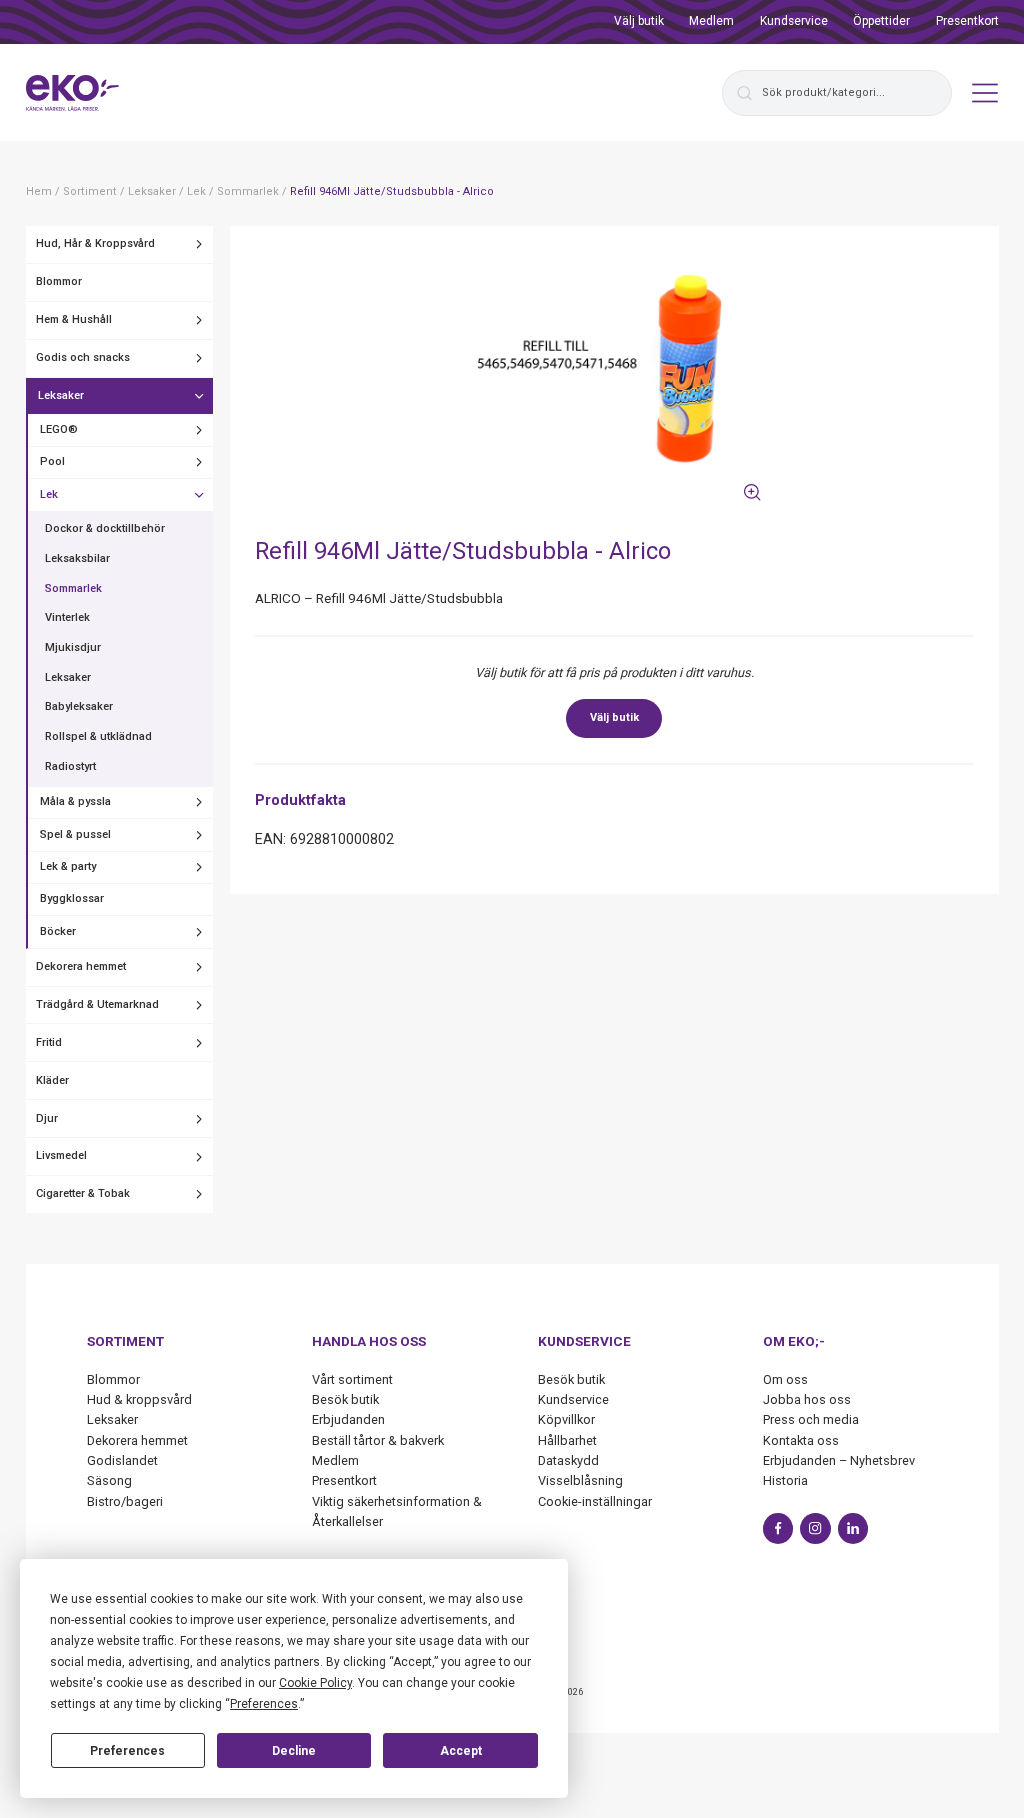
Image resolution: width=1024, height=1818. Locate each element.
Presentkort (967, 21)
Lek (49, 494)
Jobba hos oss (807, 1399)
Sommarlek (73, 588)
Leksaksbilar (77, 558)
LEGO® (59, 429)
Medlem (711, 21)
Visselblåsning (580, 1480)
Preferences (127, 1751)
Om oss (785, 1379)
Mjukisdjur (73, 647)
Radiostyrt (70, 766)
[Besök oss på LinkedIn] (853, 1528)
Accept (461, 1751)
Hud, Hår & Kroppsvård (95, 243)
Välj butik (639, 21)
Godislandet (122, 1460)
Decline (294, 1751)
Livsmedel (61, 1155)
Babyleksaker (79, 706)
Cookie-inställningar (595, 1501)
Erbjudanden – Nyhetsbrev (839, 1460)
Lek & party (68, 866)
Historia (785, 1480)
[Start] (73, 93)
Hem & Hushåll (74, 319)
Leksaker (61, 395)
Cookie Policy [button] (315, 1683)
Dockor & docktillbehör (105, 528)
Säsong (109, 1480)
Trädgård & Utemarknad (97, 1004)
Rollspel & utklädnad (98, 736)
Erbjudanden (348, 1419)
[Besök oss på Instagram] (815, 1528)
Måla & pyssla (75, 801)
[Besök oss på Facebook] (778, 1528)
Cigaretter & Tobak (83, 1193)
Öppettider (881, 21)
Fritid (49, 1042)
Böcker (58, 931)
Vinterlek (67, 617)
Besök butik (345, 1399)
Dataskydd (568, 1460)
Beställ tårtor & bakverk (378, 1440)
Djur (47, 1118)
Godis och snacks (83, 357)
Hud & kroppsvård (139, 1399)
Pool (52, 461)
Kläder (52, 1080)
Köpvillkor (566, 1419)
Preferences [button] (264, 1704)
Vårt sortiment (352, 1379)
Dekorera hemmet (81, 966)
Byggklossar (72, 898)
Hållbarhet (567, 1440)
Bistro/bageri (125, 1501)
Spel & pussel (75, 834)
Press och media (811, 1419)
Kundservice (794, 21)
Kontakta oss (801, 1440)
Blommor (59, 281)
